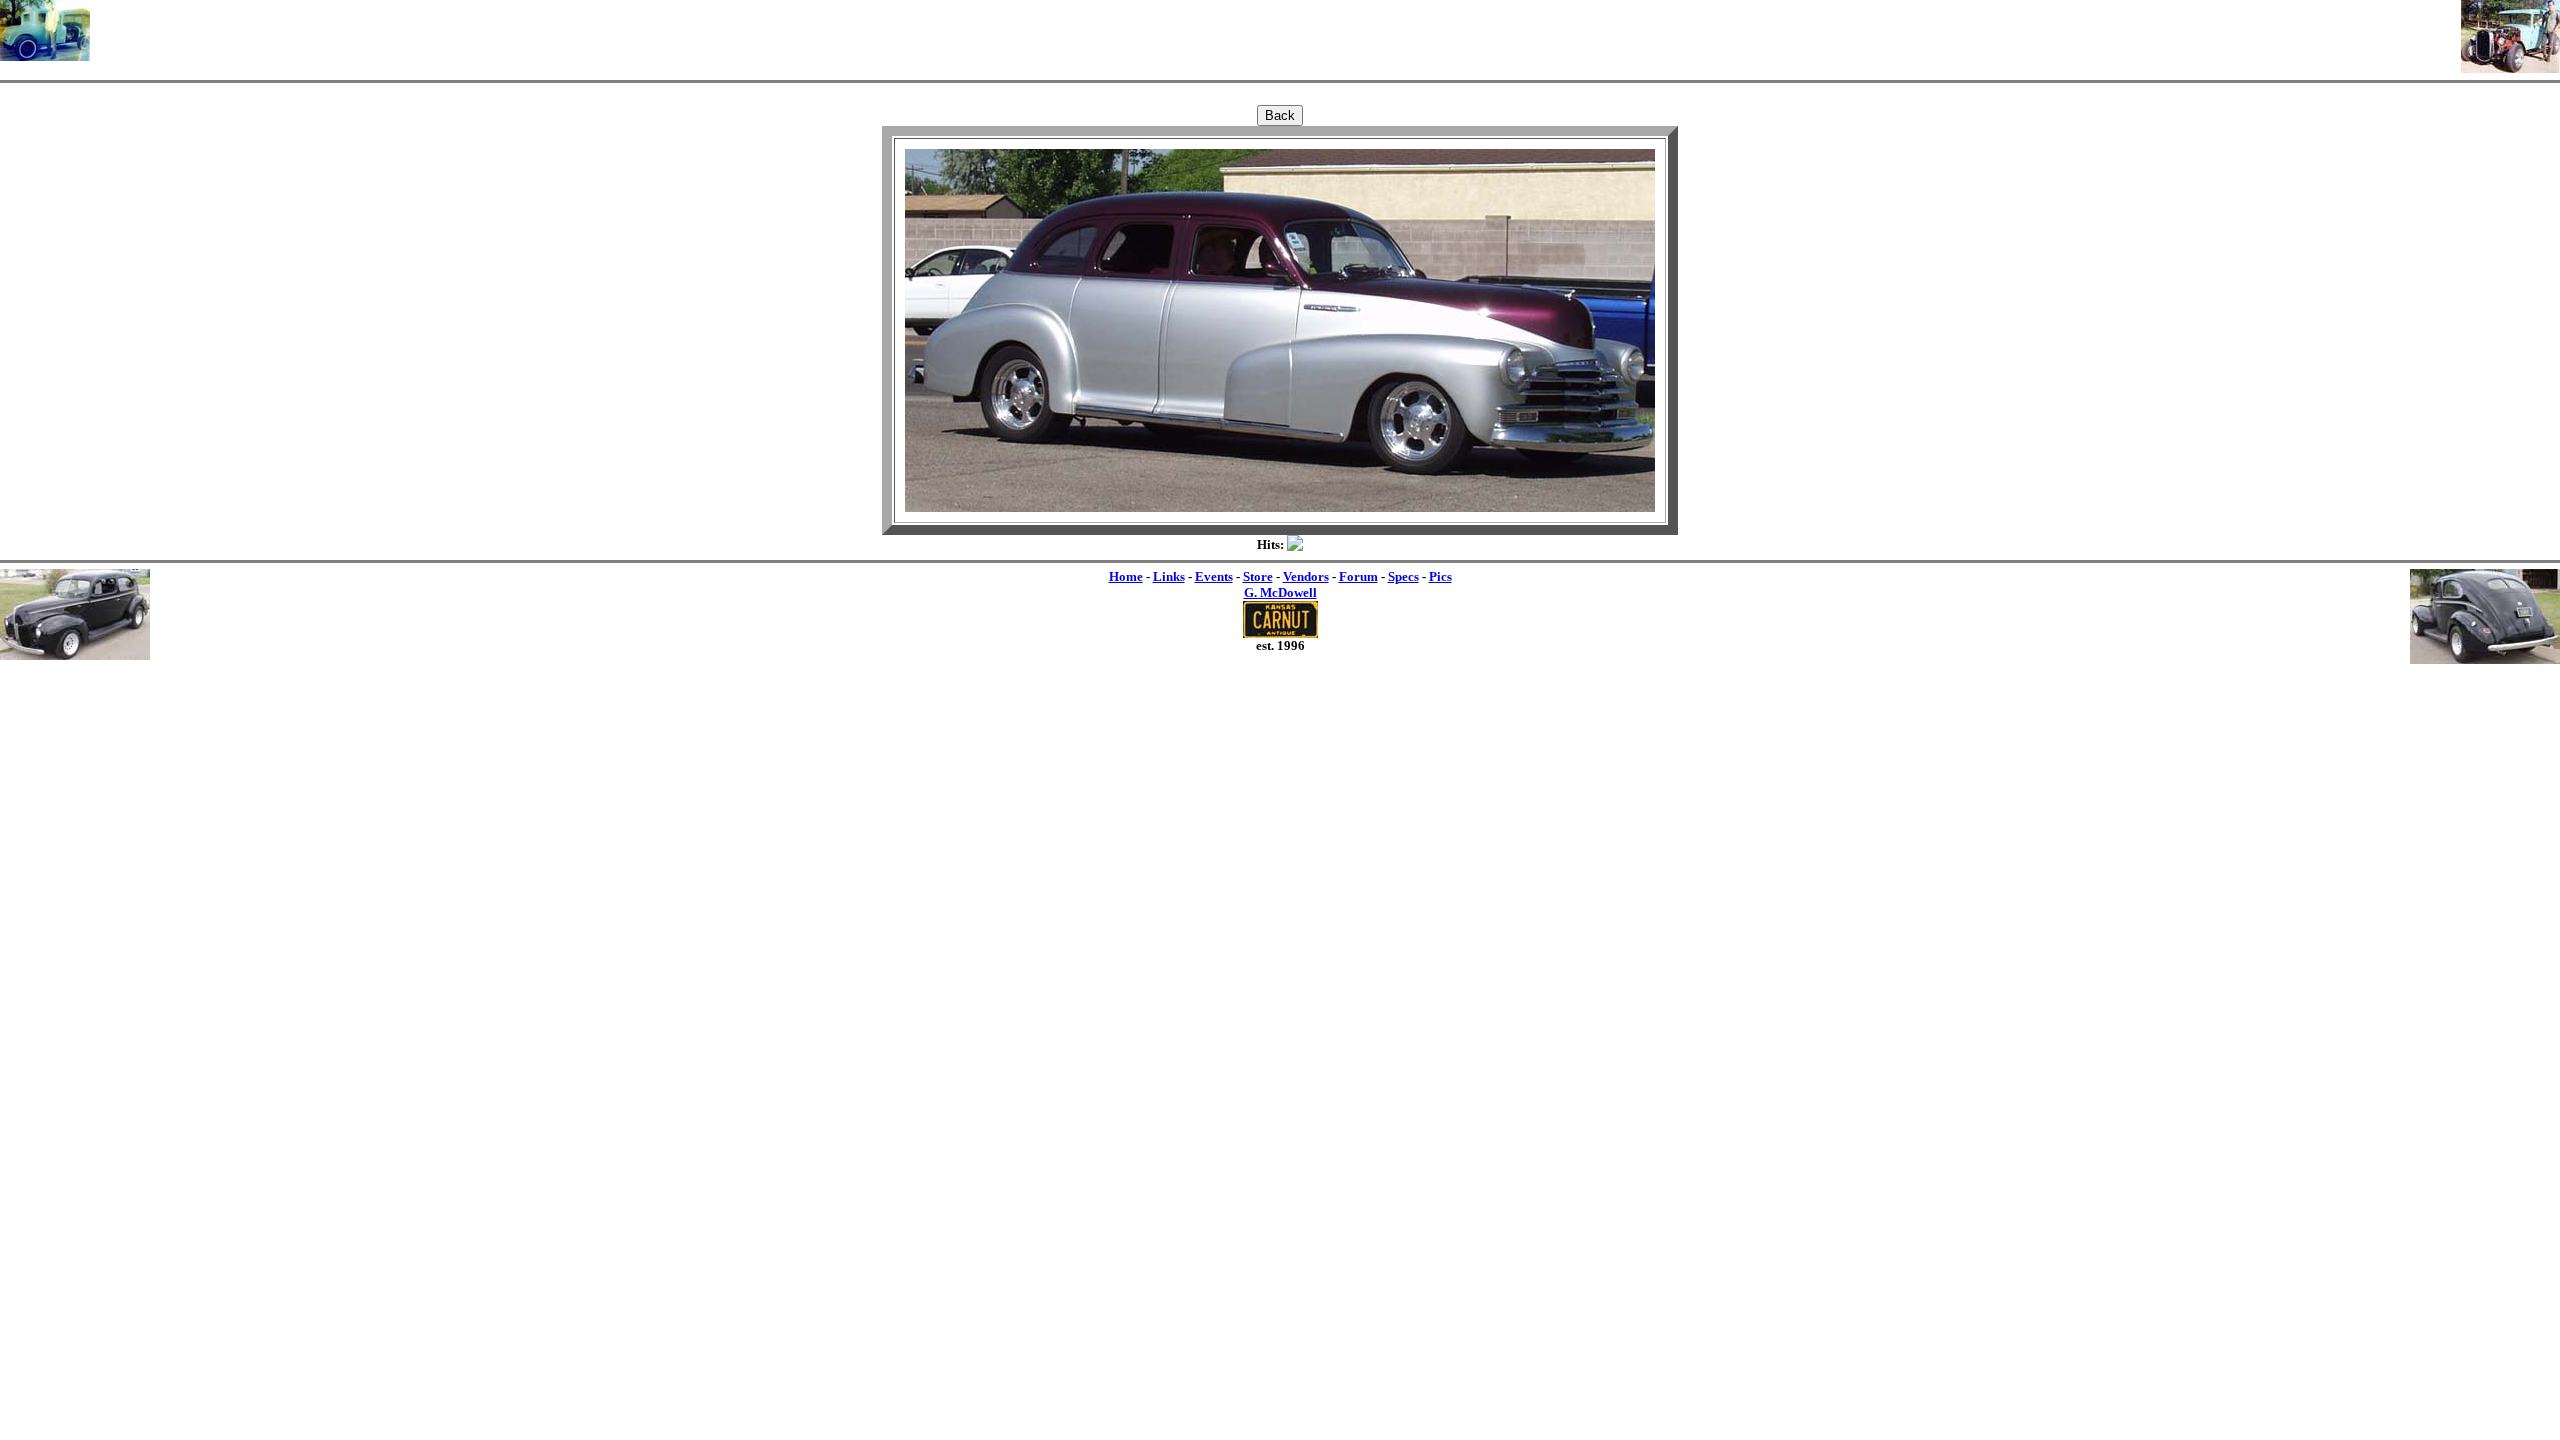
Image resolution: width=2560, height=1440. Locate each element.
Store (1258, 576)
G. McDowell (1280, 592)
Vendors (1306, 576)
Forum (1358, 576)
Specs (1403, 576)
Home (1126, 576)
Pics (1440, 576)
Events (1214, 576)
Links (1169, 576)
